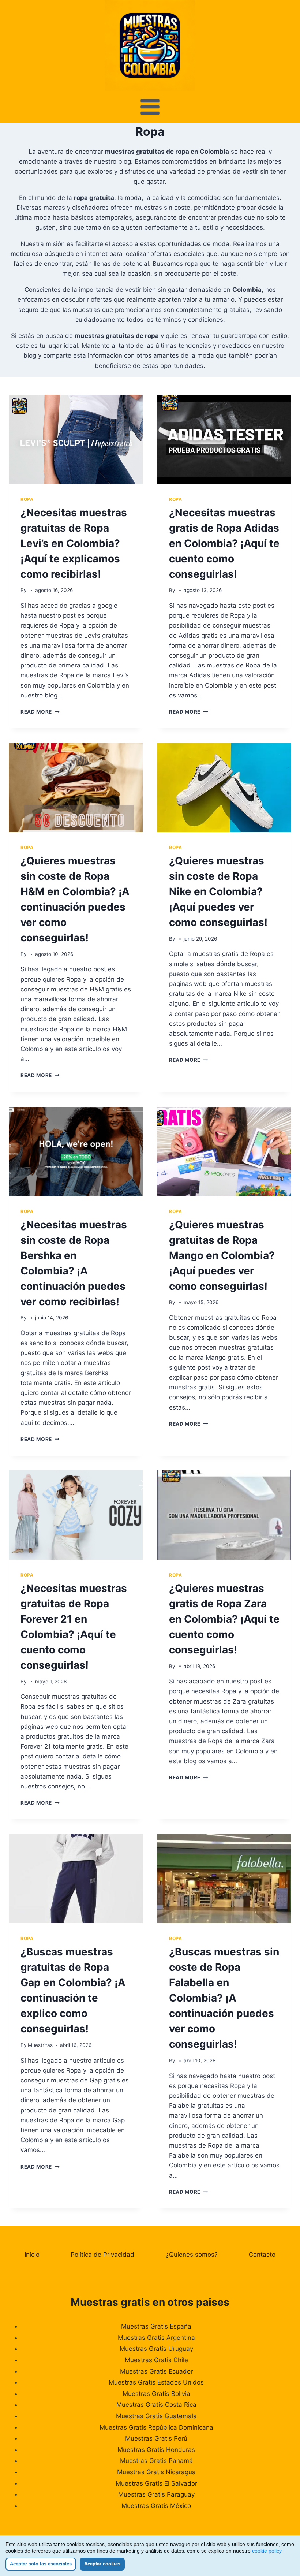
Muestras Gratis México (156, 2506)
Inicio (32, 2255)
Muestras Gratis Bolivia (156, 2394)
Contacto (262, 2255)
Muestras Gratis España (156, 2326)
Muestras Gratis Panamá (156, 2461)
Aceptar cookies (102, 2564)
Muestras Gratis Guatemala (156, 2416)
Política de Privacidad (102, 2255)
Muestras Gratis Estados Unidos (156, 2382)
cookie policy (267, 2551)
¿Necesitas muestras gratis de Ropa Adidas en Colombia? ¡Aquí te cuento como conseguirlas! (224, 543)
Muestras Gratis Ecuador (156, 2371)
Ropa (27, 499)
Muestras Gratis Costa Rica (156, 2405)
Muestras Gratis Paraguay (156, 2494)
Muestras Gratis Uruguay (156, 2349)
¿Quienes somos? (192, 2255)
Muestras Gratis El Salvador (156, 2483)
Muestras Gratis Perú (156, 2438)
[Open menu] (150, 107)
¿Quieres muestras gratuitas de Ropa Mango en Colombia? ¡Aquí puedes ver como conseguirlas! (222, 1255)
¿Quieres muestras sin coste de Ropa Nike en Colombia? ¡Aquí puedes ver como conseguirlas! (218, 891)
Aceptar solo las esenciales (41, 2564)
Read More (40, 712)
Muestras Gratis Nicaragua (156, 2472)
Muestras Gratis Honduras (156, 2450)
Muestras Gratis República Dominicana (156, 2427)
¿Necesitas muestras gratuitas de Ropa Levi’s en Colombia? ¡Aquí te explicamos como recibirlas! (74, 543)
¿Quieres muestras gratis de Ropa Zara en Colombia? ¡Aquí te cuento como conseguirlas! (224, 1619)
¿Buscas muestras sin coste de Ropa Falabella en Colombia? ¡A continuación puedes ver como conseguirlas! (224, 1998)
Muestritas (40, 2045)
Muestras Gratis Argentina (156, 2338)
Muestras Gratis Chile (156, 2360)
